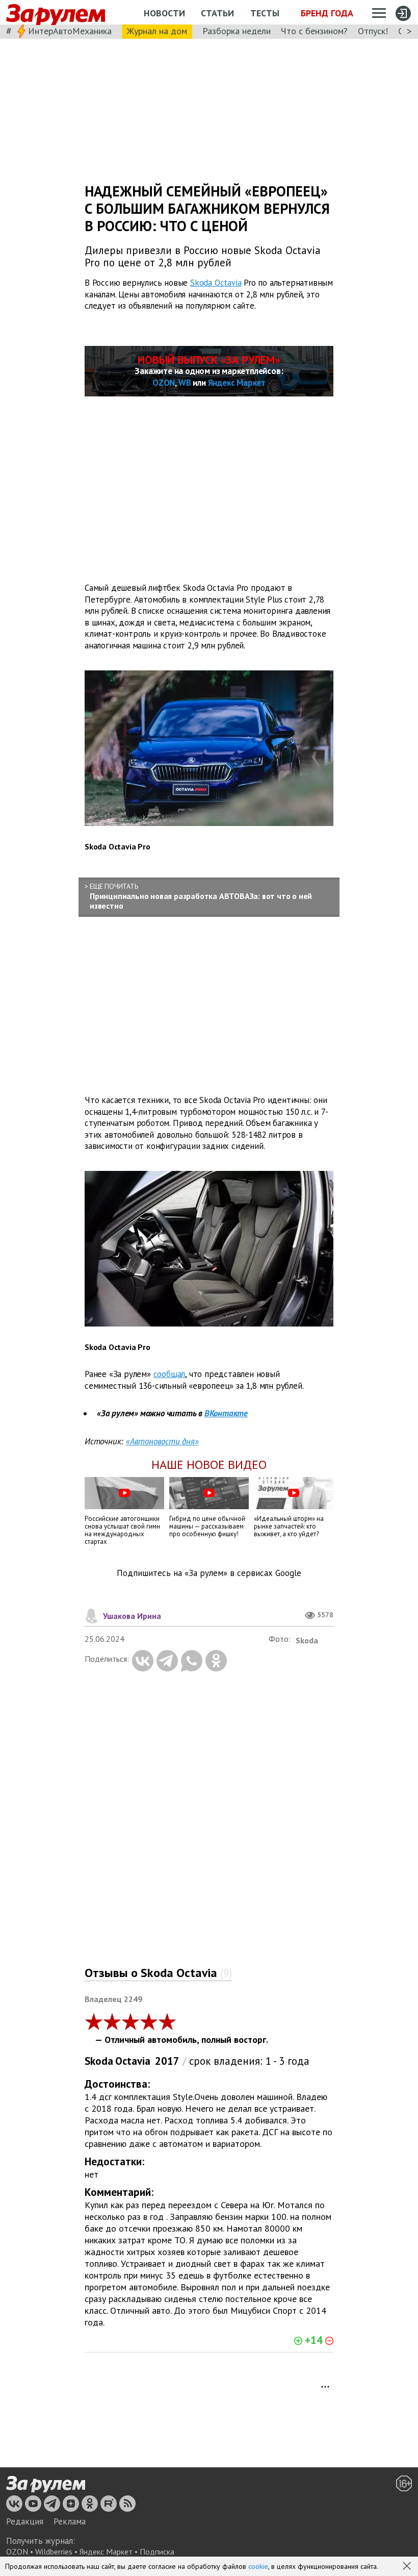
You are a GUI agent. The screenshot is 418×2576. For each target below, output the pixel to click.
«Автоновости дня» (162, 1441)
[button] (408, 2567)
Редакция (25, 2521)
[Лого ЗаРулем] (56, 12)
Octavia (133, 2061)
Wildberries (54, 2552)
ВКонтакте (226, 1413)
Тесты (265, 13)
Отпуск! (373, 31)
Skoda (99, 2061)
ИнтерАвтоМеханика (70, 31)
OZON (164, 383)
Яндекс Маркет (237, 383)
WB (185, 383)
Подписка (157, 2552)
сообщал (169, 1374)
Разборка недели (237, 31)
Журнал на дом (157, 31)
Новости (164, 13)
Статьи (217, 13)
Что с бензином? (314, 31)
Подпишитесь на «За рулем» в (209, 1573)
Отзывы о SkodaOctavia (158, 1973)
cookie (258, 2566)
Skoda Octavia (216, 283)
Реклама (70, 2521)
